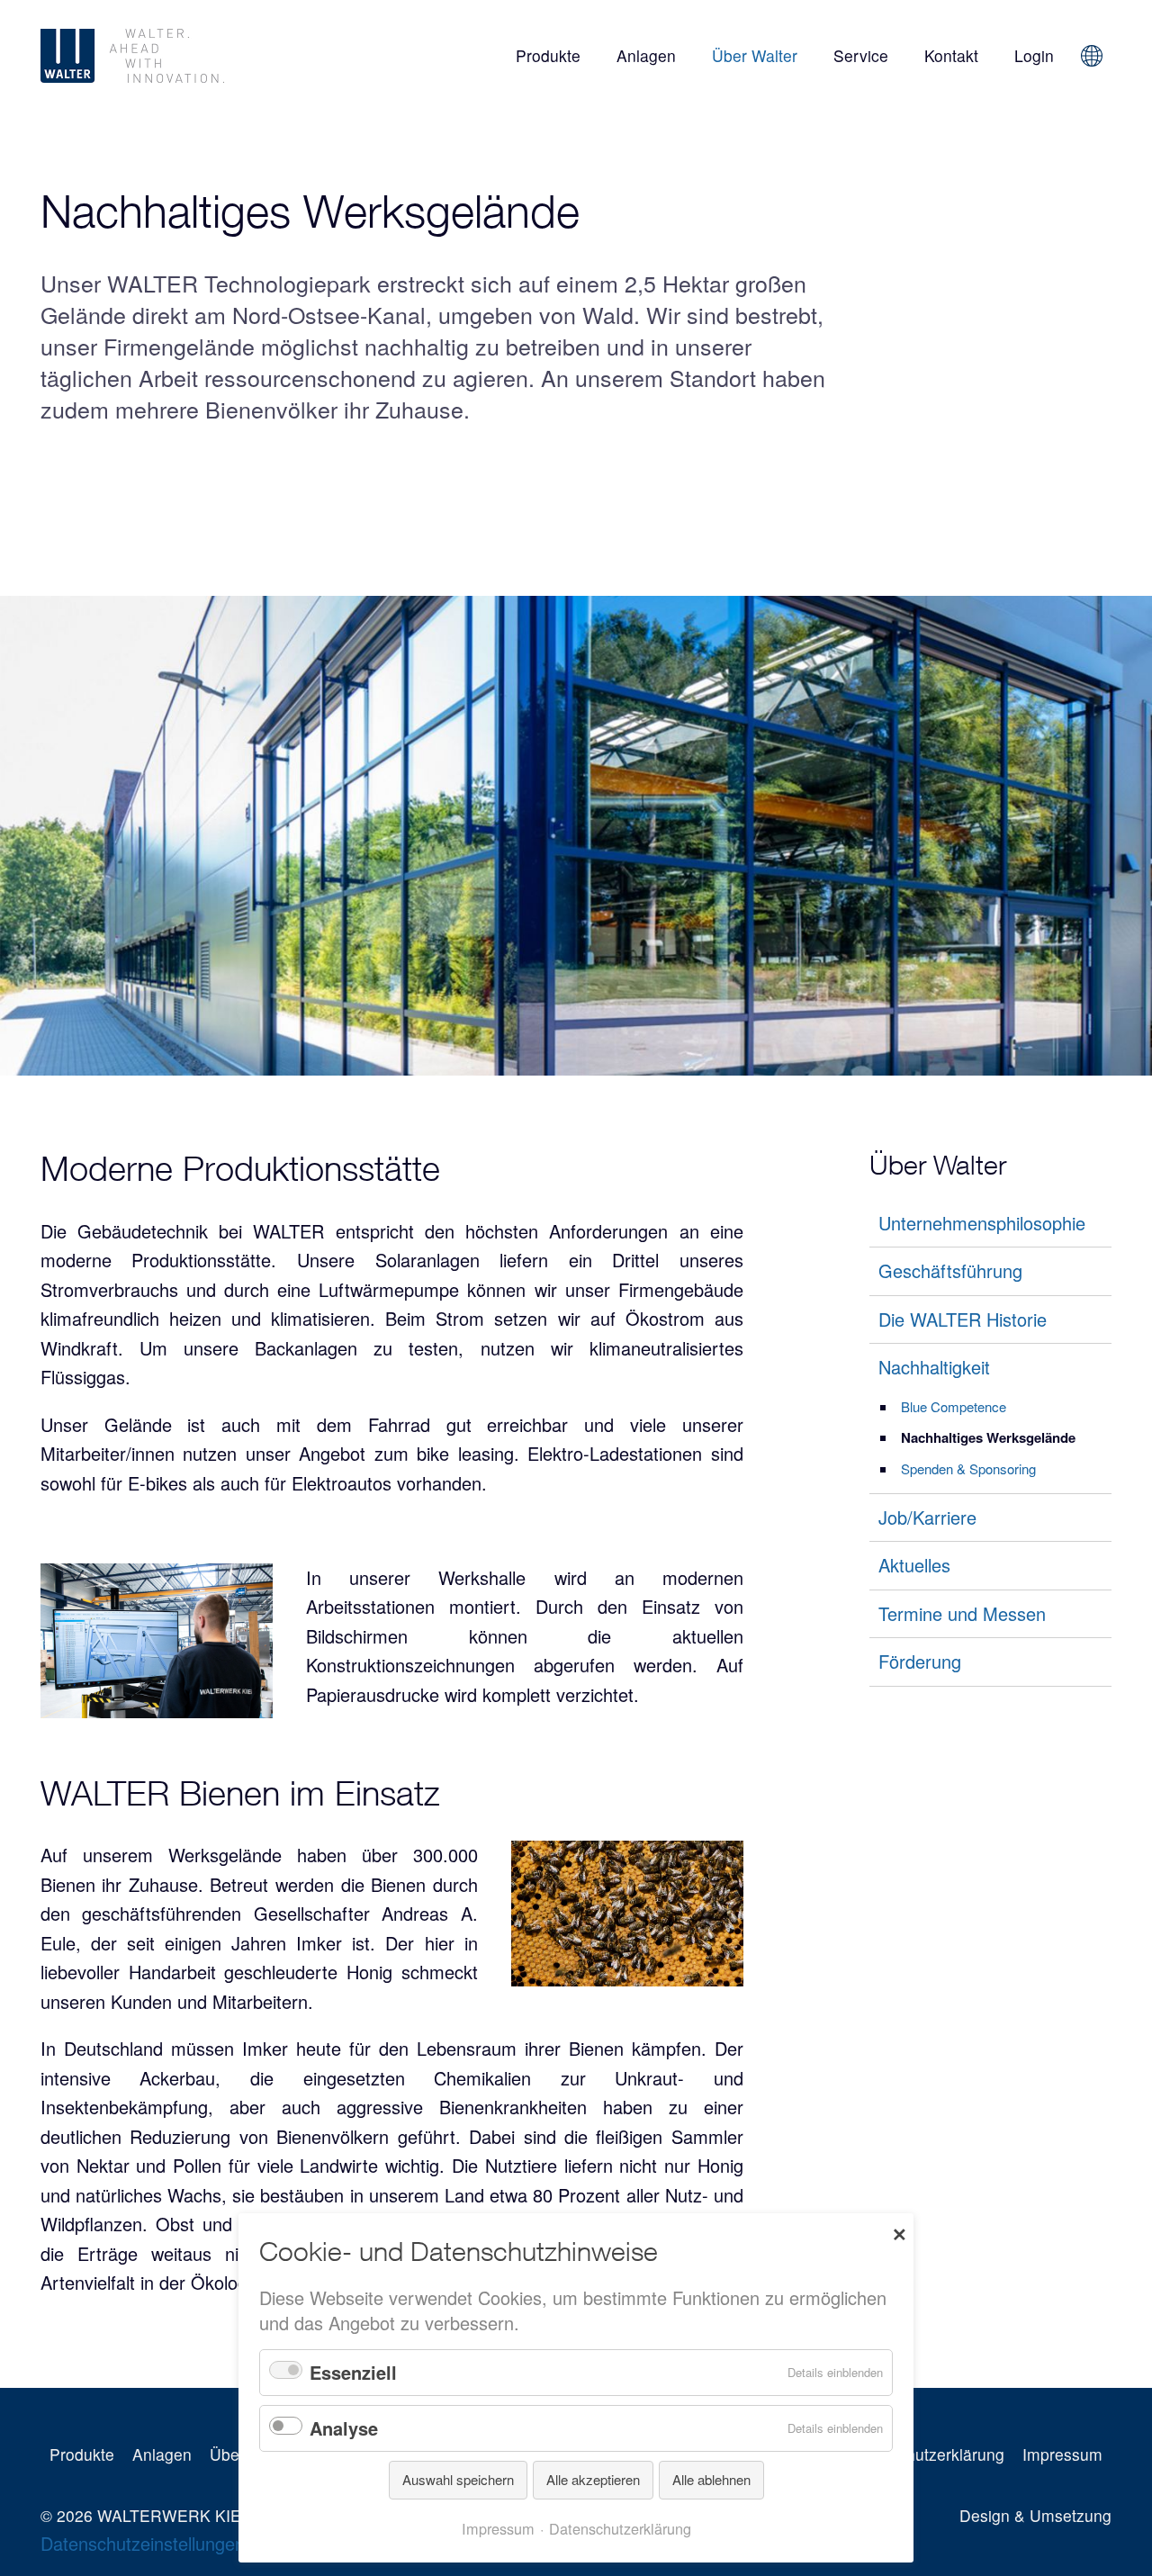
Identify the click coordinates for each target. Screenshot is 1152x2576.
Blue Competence (954, 1405)
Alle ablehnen (711, 2479)
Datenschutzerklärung (926, 2454)
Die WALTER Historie (963, 1318)
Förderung (920, 1661)
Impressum (1062, 2454)
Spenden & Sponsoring (968, 1468)
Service (861, 55)
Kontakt (951, 55)
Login (1034, 55)
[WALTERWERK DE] (201, 56)
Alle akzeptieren (593, 2479)
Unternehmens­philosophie (982, 1222)
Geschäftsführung (950, 1270)
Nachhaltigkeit (934, 1367)
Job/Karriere (927, 1516)
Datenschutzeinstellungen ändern (173, 2543)
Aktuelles (914, 1565)
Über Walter (755, 55)
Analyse (344, 2428)
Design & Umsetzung (1035, 2515)
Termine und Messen (962, 1612)
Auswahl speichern (458, 2479)
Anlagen (646, 55)
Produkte (548, 55)
